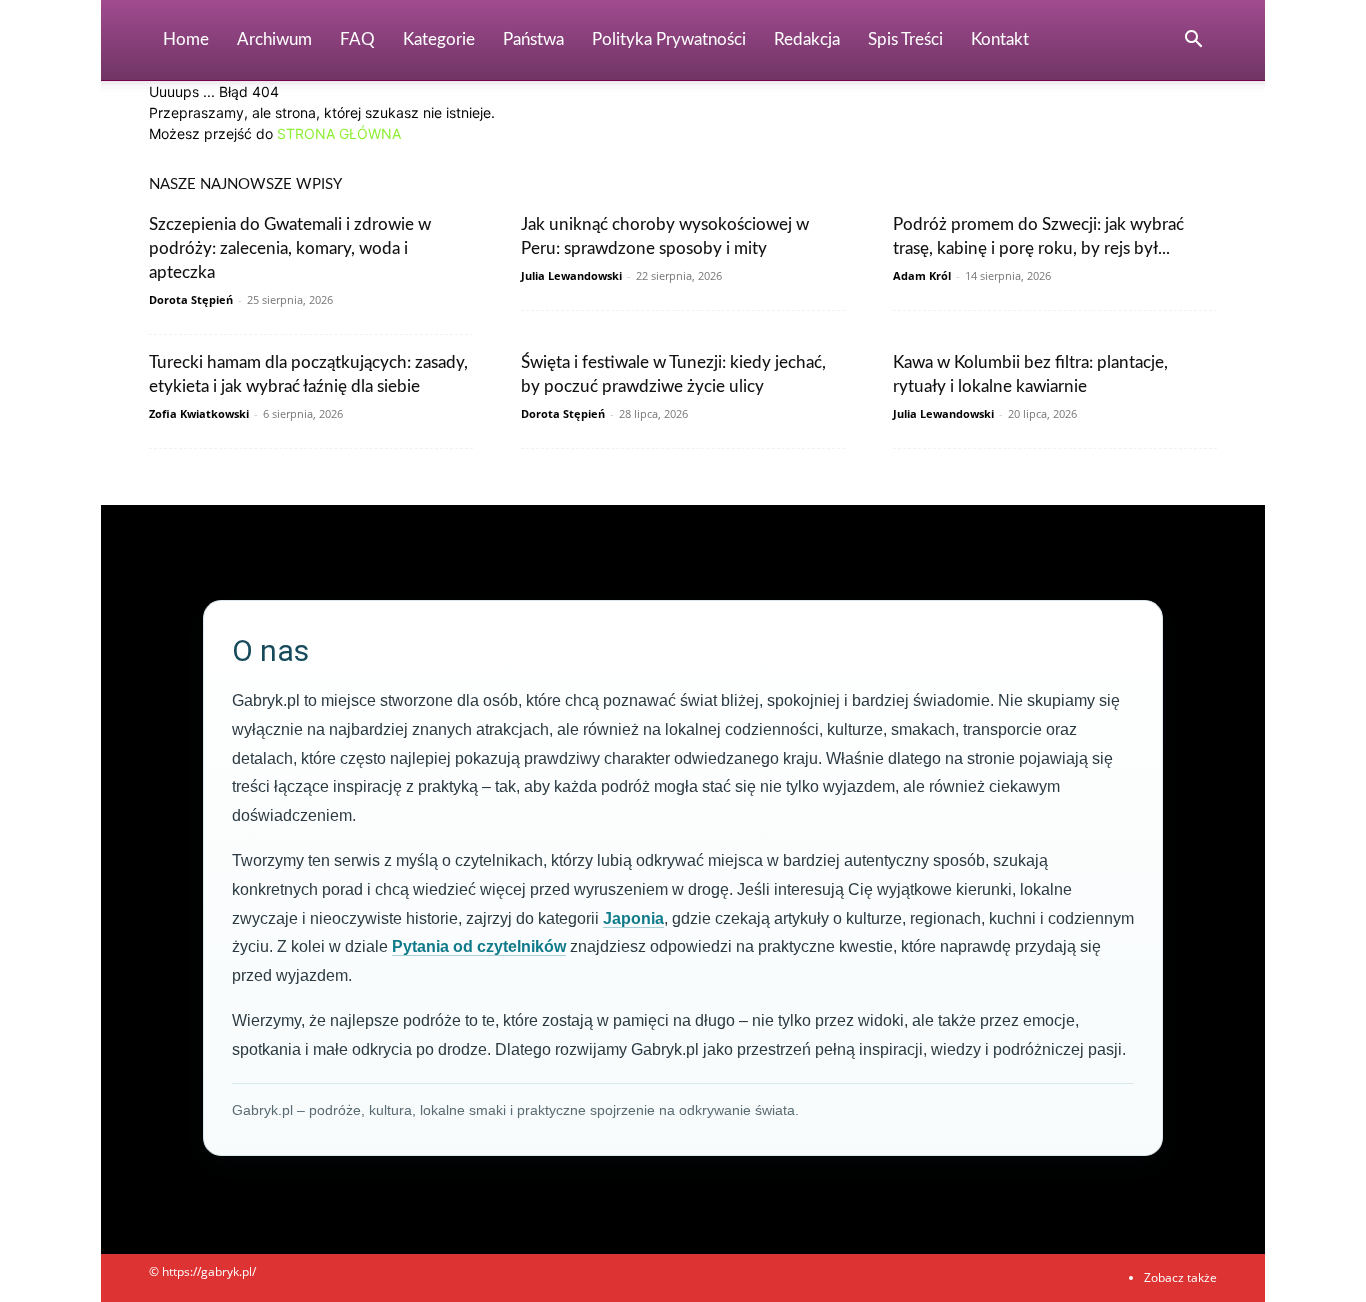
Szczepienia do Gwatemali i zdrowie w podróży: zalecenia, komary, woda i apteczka (290, 248)
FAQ (357, 39)
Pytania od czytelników (479, 946)
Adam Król (922, 275)
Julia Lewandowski (571, 275)
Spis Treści (905, 39)
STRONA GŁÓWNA (339, 133)
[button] (1193, 41)
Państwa (533, 39)
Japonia (633, 918)
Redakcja (807, 39)
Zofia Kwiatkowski (199, 413)
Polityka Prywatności (669, 39)
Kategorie (439, 39)
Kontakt (1000, 39)
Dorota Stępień (191, 299)
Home (186, 39)
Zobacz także (1180, 1277)
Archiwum (274, 39)
